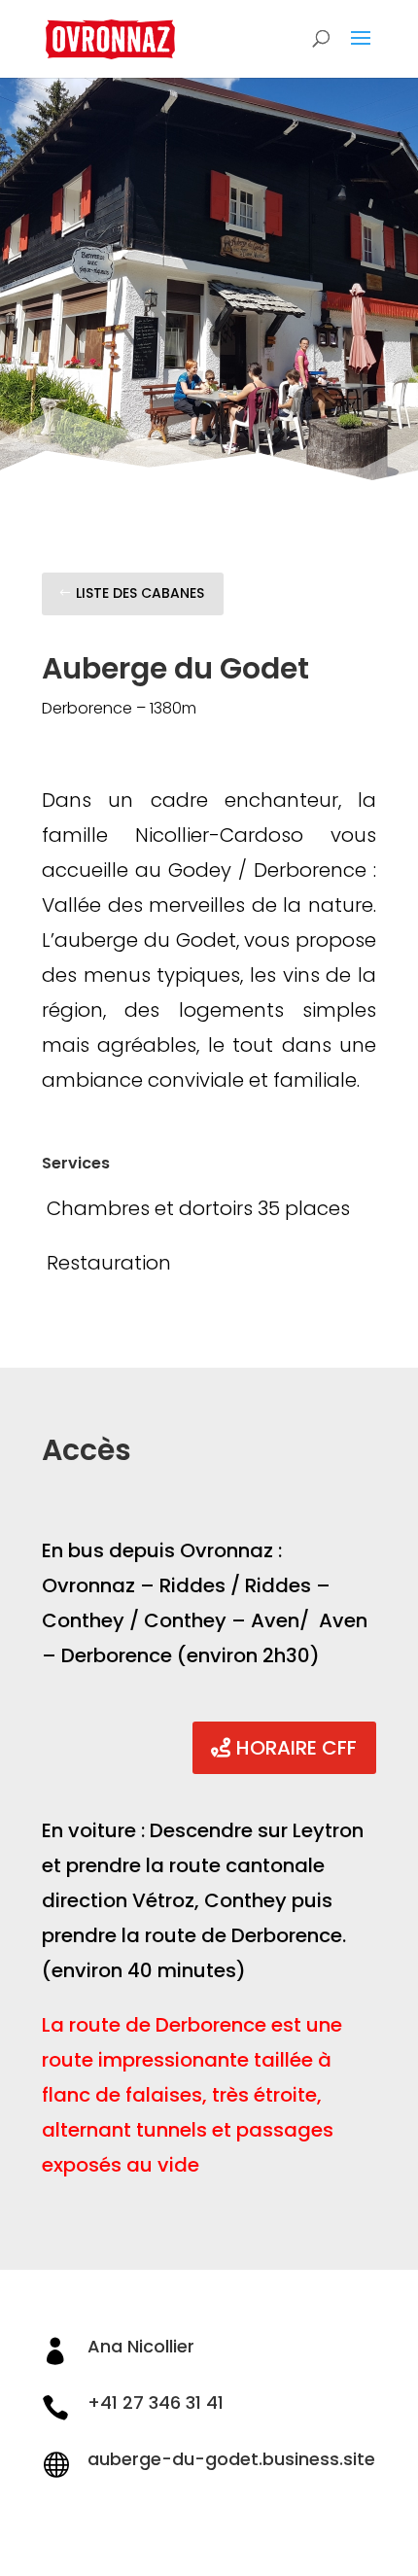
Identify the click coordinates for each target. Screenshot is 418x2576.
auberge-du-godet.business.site (231, 2459)
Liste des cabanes (140, 593)
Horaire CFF (296, 1748)
